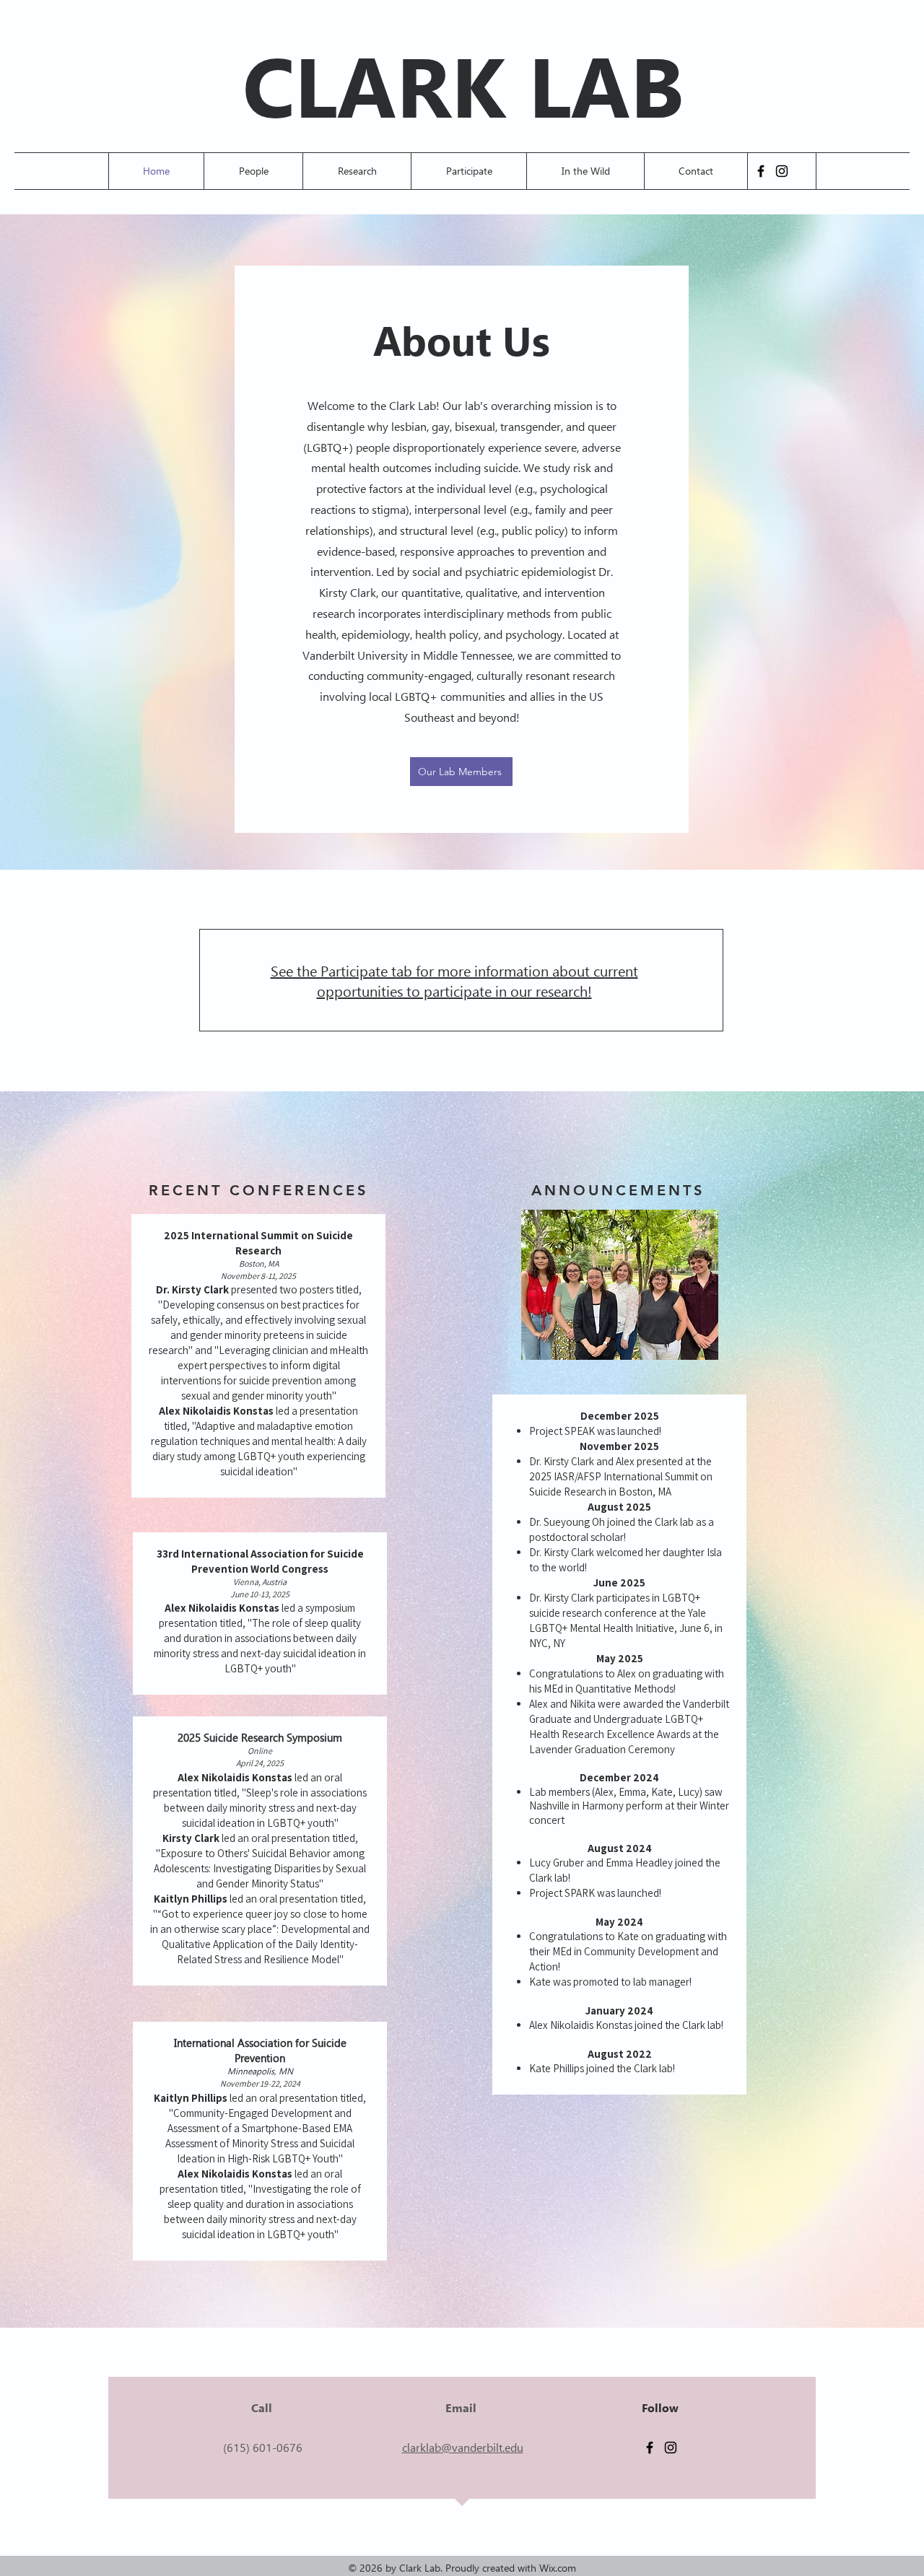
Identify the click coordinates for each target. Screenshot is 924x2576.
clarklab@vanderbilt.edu (463, 2447)
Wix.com (558, 2568)
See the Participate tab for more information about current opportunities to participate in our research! (454, 980)
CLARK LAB (463, 83)
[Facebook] (761, 171)
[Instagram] (782, 171)
